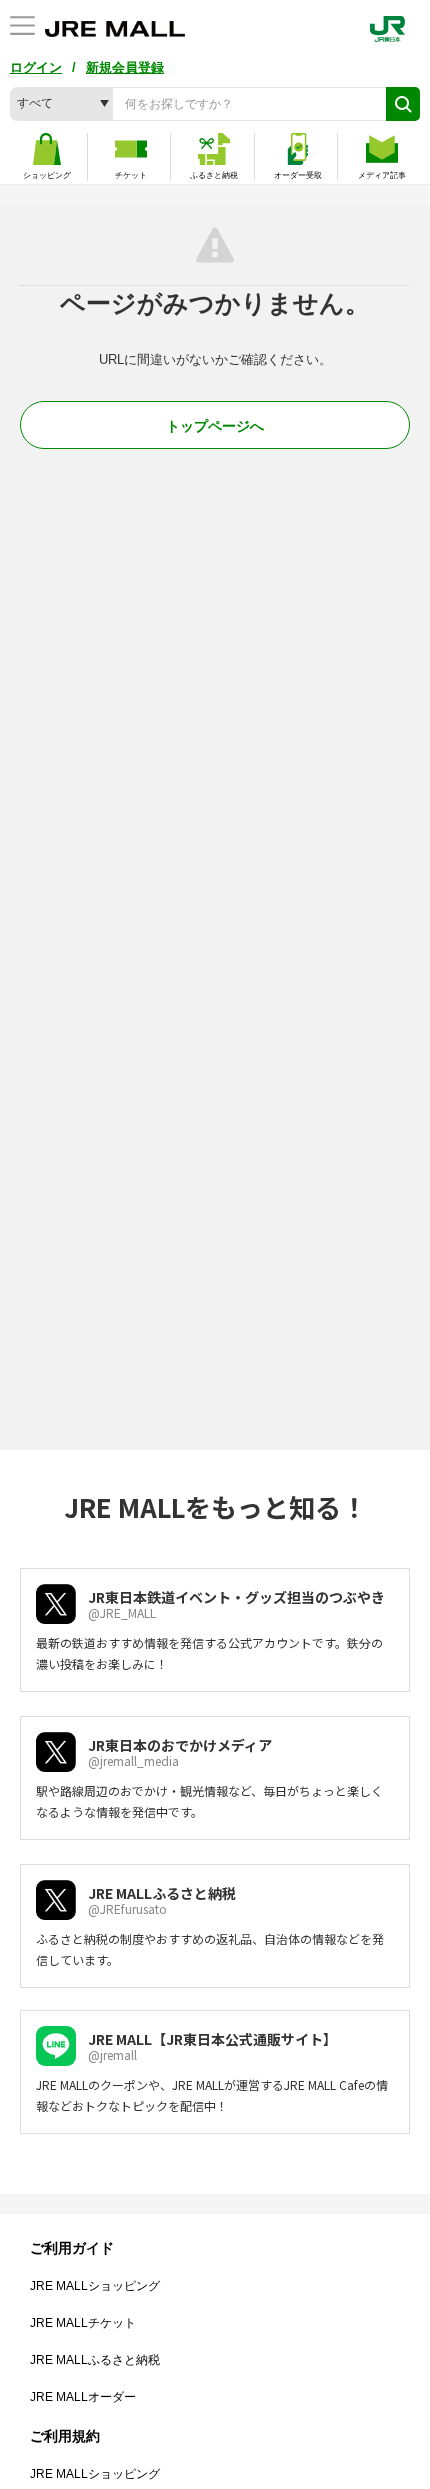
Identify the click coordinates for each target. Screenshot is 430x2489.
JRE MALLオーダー (83, 2397)
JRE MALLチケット (83, 2323)
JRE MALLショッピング (95, 2286)
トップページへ (215, 426)
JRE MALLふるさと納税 (95, 2360)
